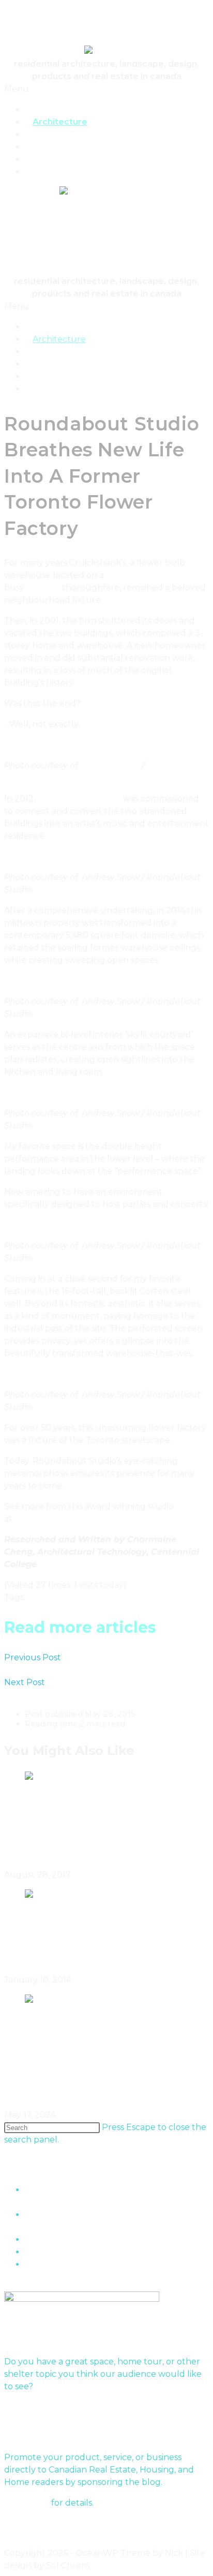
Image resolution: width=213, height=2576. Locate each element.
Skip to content (36, 10)
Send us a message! (44, 2407)
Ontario (43, 1597)
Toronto (43, 587)
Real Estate (57, 172)
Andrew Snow (111, 765)
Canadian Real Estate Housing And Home (89, 31)
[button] (106, 89)
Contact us (27, 2503)
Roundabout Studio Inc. (65, 1519)
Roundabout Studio (79, 799)
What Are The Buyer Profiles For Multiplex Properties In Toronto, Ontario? (100, 2070)
